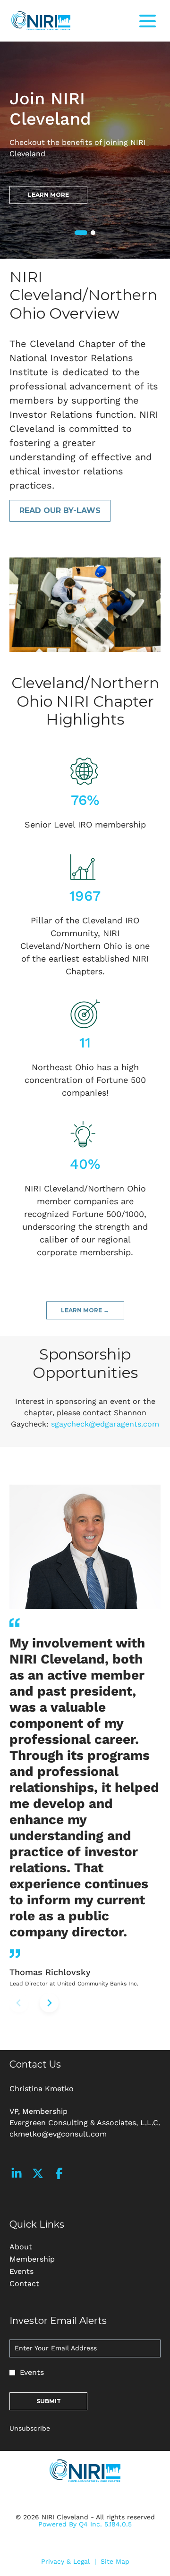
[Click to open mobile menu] (148, 21)
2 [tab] (93, 233)
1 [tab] (78, 234)
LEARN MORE (48, 195)
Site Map (115, 2562)
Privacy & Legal (65, 2562)
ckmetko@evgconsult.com (58, 2134)
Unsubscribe (30, 2428)
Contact (38, 2284)
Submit (49, 2401)
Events (35, 2272)
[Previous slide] (19, 2003)
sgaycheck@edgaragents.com (105, 1424)
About (35, 2247)
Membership (46, 2259)
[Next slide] (49, 2003)
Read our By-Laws (60, 511)
